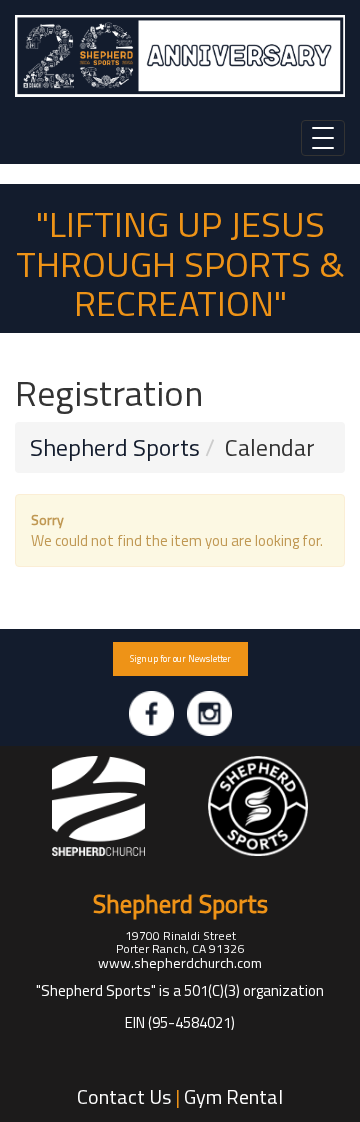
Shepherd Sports (115, 447)
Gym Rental (233, 1096)
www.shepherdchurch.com (180, 962)
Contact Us (124, 1096)
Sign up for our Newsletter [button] (180, 658)
